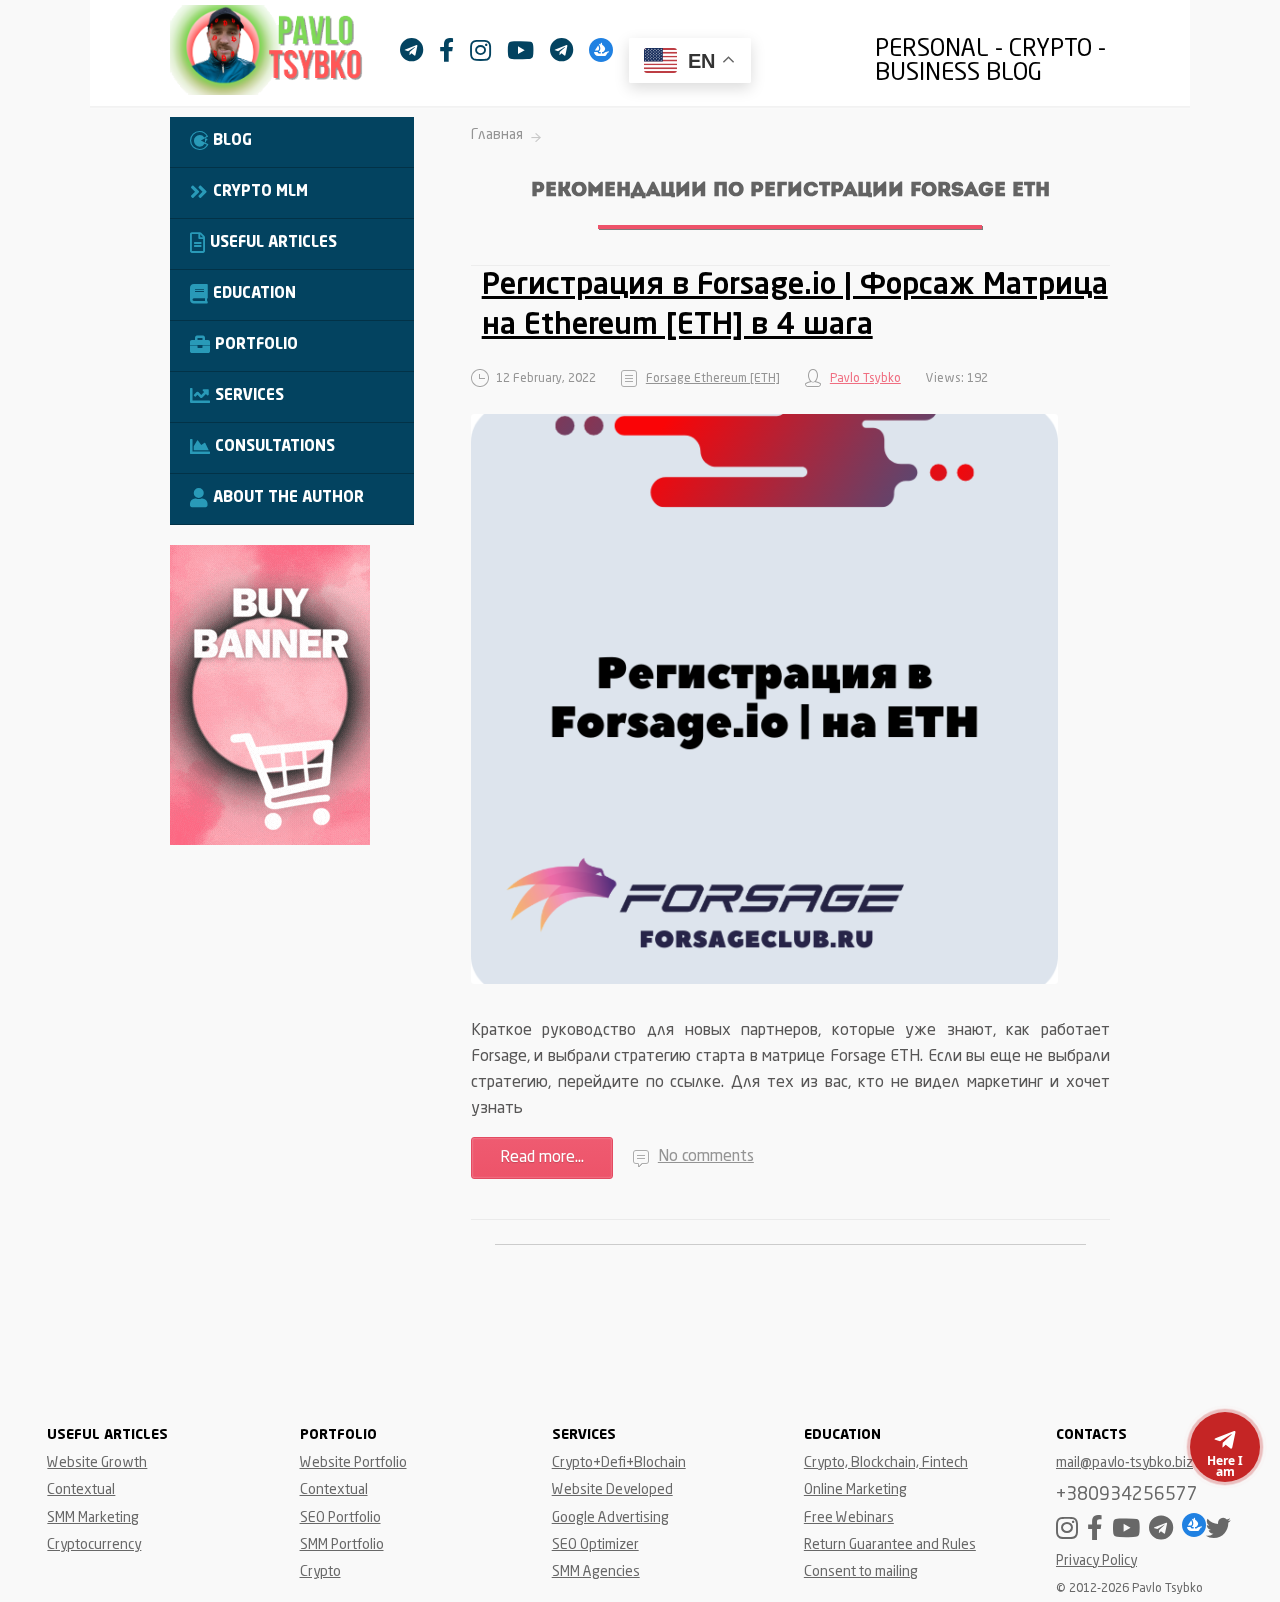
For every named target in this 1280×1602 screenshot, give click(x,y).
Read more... (542, 1158)
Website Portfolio (353, 1463)
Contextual (81, 1490)
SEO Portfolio (340, 1518)
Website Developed (612, 1490)
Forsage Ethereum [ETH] (713, 379)
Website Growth (97, 1463)
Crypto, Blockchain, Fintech (886, 1463)
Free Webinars (849, 1518)
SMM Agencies (596, 1572)
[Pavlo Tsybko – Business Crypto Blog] (285, 55)
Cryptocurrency (94, 1545)
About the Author (288, 498)
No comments (706, 1157)
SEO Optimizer (595, 1545)
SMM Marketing (93, 1518)
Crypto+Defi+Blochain (619, 1463)
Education (254, 294)
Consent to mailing (861, 1572)
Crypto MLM (260, 192)
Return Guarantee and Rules (890, 1545)
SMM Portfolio (342, 1545)
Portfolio (256, 345)
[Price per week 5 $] (270, 841)
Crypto (320, 1572)
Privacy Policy (1096, 1561)
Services (249, 396)
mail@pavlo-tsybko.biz (1124, 1463)
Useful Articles (273, 243)
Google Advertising (610, 1518)
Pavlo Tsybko (865, 379)
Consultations (275, 447)
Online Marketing (855, 1490)
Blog (232, 141)
